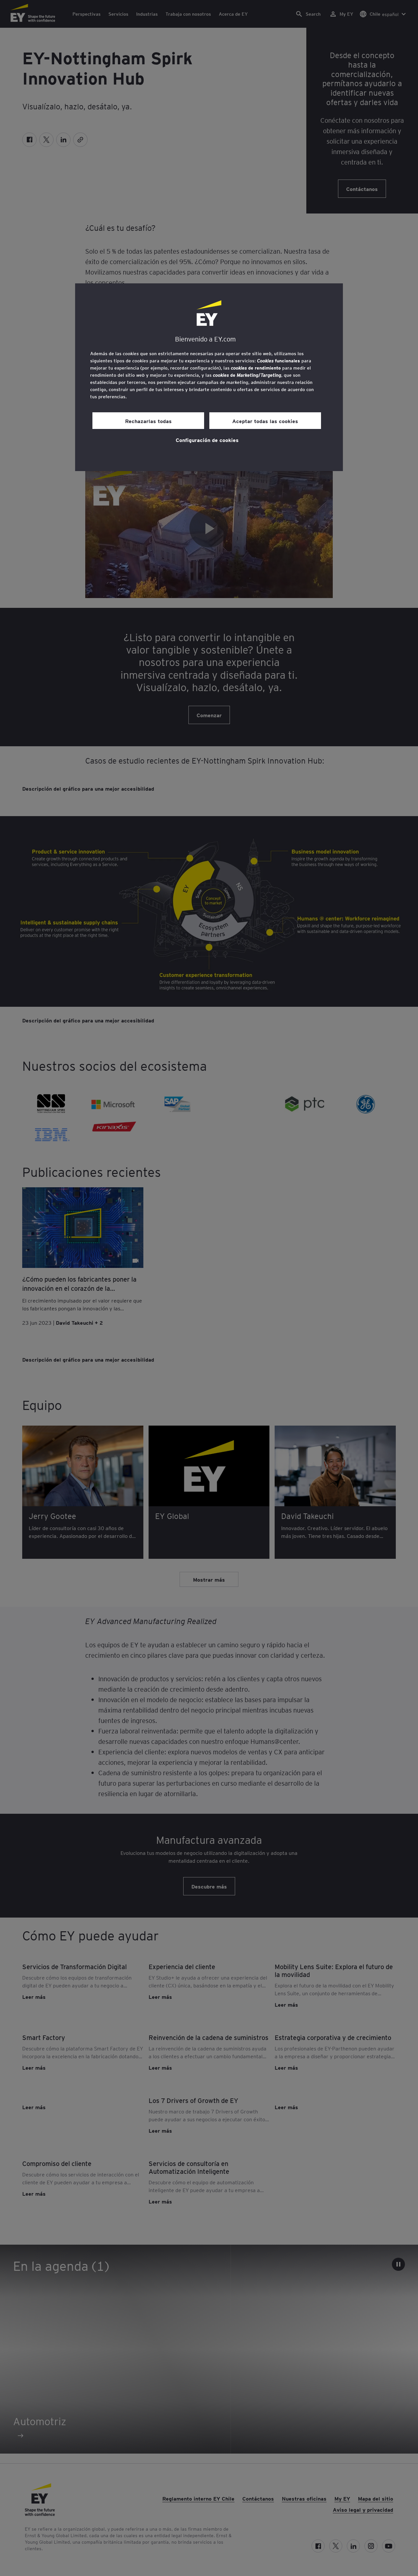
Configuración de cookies (207, 440)
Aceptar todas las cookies (265, 421)
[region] (209, 377)
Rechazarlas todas (148, 421)
